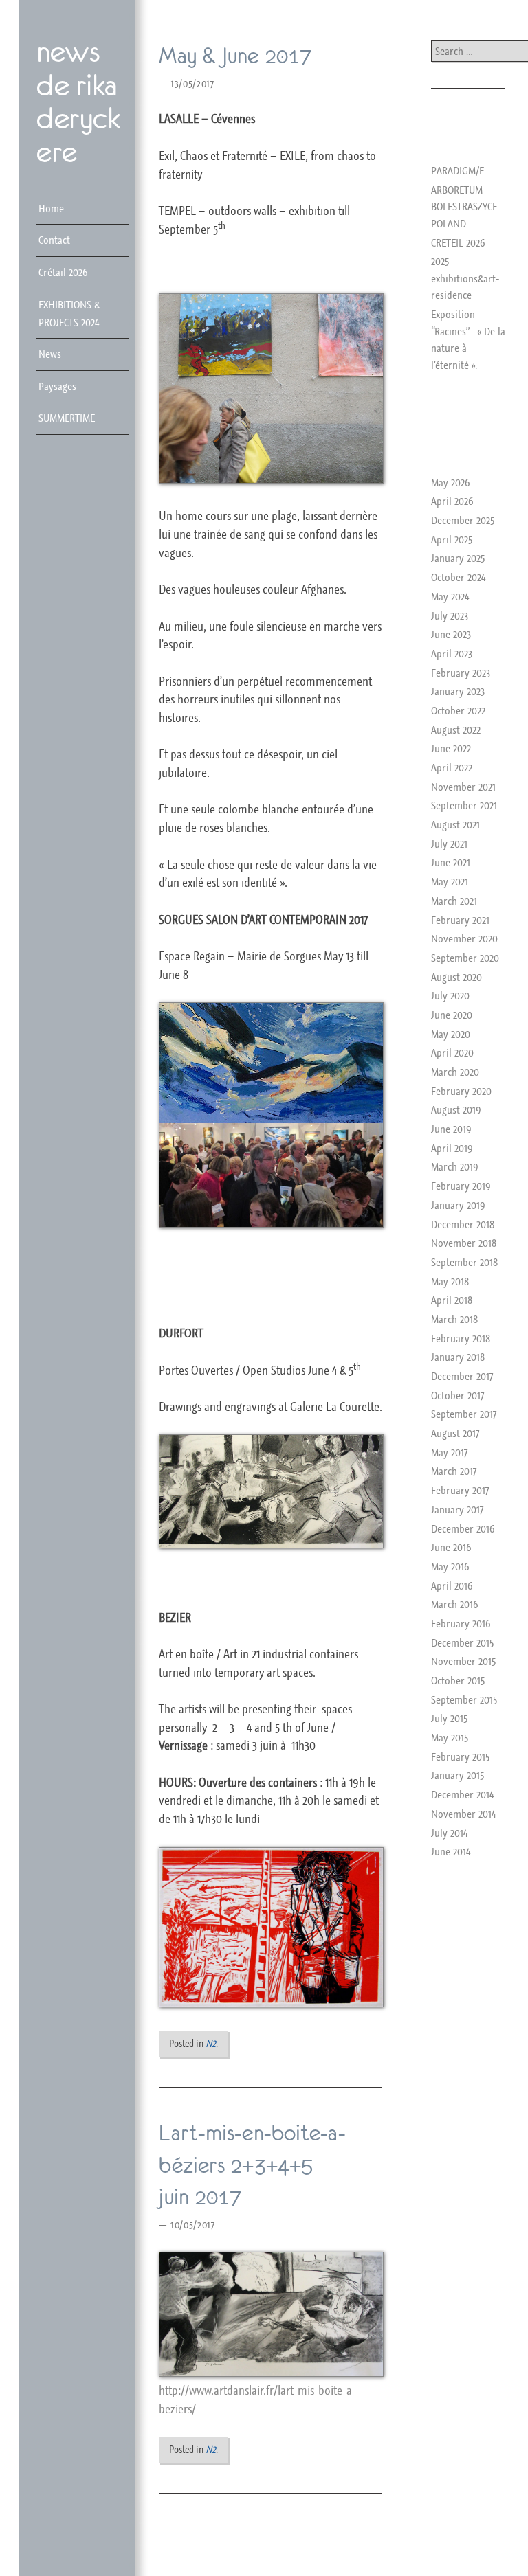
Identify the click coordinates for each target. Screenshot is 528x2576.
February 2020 (461, 1091)
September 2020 (465, 958)
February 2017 (460, 1490)
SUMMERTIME (67, 418)
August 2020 (456, 977)
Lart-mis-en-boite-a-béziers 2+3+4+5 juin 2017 (252, 2165)
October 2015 (458, 1680)
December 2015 (462, 1642)
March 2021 (454, 901)
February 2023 (461, 673)
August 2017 (455, 1433)
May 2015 (450, 1737)
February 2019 (461, 1186)
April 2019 (452, 1148)
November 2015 (463, 1661)
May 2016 (450, 1566)
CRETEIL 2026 (458, 242)
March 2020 (455, 1072)
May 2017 (449, 1452)
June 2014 (451, 1851)
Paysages (57, 386)
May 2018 (450, 1281)
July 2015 (449, 1718)
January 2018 (458, 1357)
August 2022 (456, 730)
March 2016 (455, 1604)
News (50, 354)
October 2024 (458, 577)
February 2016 (461, 1623)
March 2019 (455, 1166)
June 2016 (451, 1547)
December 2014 (462, 1794)
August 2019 (456, 1109)
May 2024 (450, 596)
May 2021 (450, 881)
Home (51, 208)
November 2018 (464, 1243)
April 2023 (452, 653)
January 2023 (458, 691)
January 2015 (458, 1775)
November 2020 (464, 938)
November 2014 (463, 1814)
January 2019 (458, 1205)
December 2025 (463, 520)
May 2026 (451, 482)
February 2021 (460, 920)
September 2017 (464, 1414)
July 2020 (450, 995)
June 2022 (451, 748)
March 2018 (454, 1319)
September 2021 (464, 805)
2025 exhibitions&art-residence (465, 278)
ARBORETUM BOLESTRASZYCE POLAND (464, 206)
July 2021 (449, 844)
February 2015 (460, 1756)
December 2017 (462, 1376)
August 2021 (455, 824)
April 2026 (452, 501)
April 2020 (452, 1052)
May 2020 (451, 1034)
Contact (54, 240)
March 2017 (454, 1471)
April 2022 (452, 767)
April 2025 (452, 539)
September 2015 (464, 1699)
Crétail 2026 (63, 272)
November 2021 (463, 787)
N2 (211, 2043)
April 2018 (452, 1300)
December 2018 (463, 1224)
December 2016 (463, 1528)
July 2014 (449, 1833)
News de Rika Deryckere (78, 102)
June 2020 (452, 1015)
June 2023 (451, 634)
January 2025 (458, 558)
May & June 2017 (235, 56)
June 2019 (451, 1129)
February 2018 (461, 1338)
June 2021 (451, 862)
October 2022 (458, 710)
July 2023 (450, 615)
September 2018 (464, 1262)
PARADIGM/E (458, 170)
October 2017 (458, 1395)
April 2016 (452, 1585)
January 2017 (457, 1509)
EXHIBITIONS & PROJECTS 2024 (69, 313)
